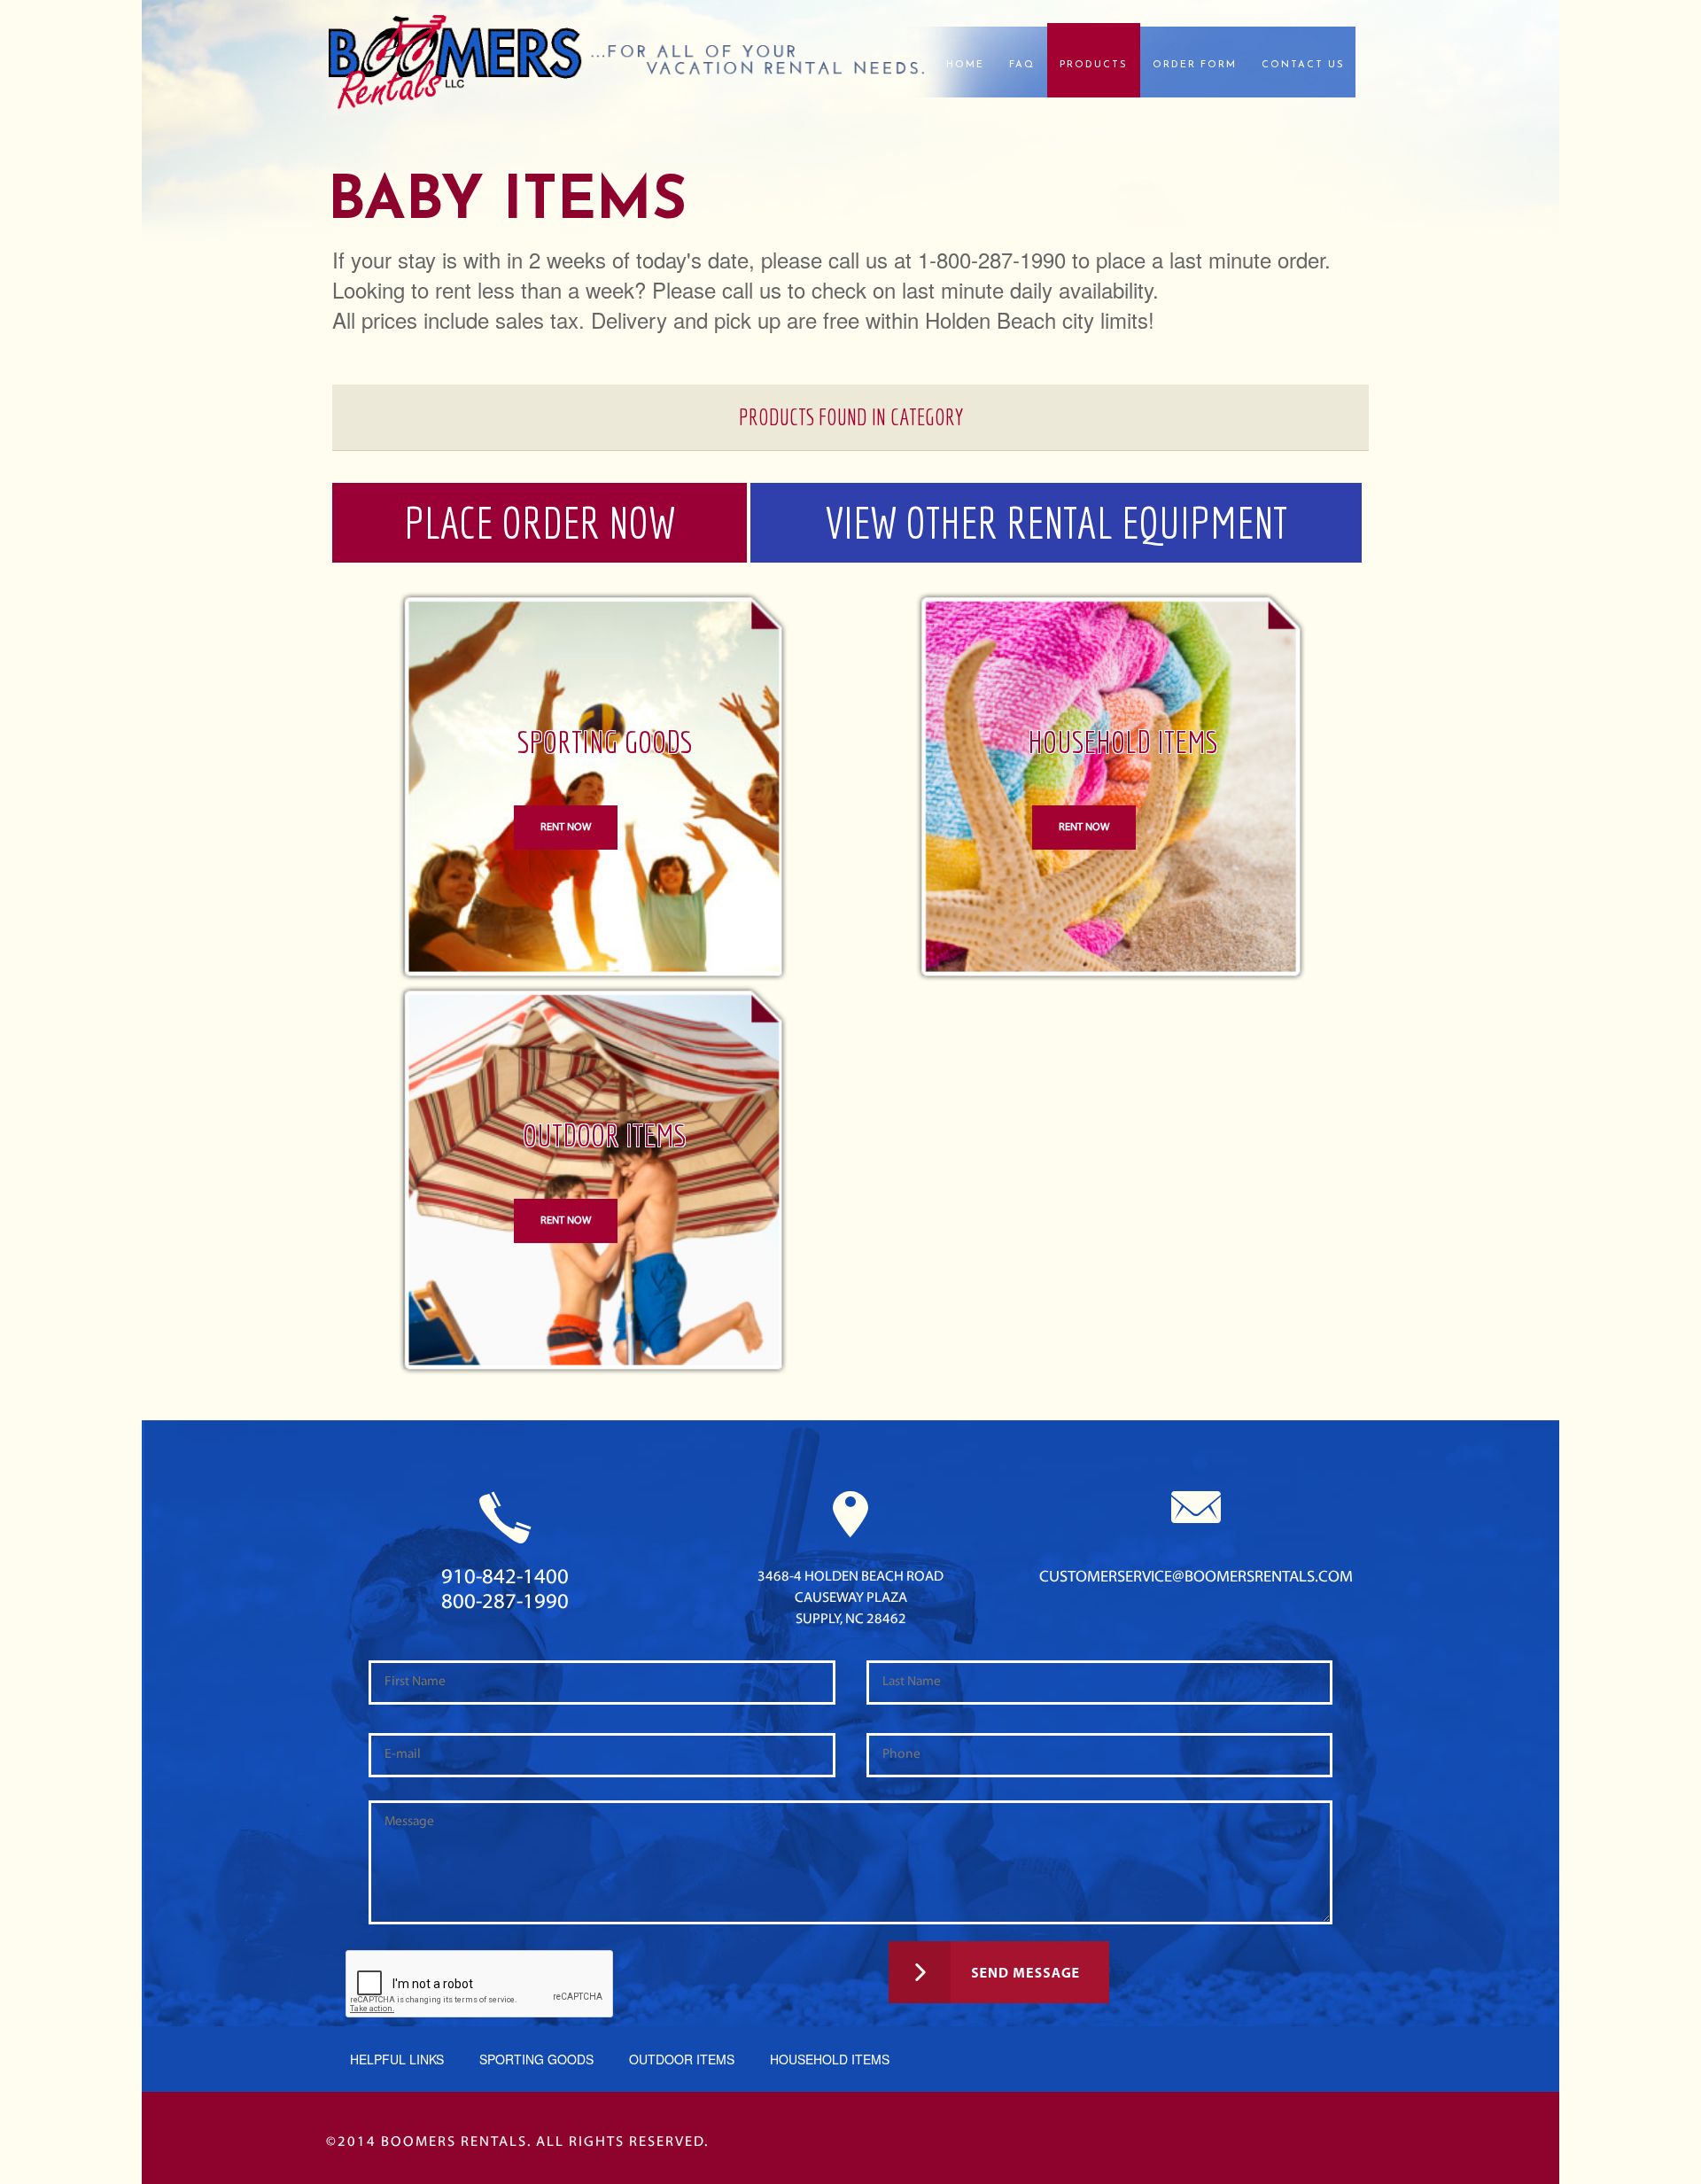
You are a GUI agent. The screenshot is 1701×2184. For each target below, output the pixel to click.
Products (1094, 65)
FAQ (1022, 65)
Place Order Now (540, 522)
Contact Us (1303, 65)
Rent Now (566, 828)
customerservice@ (1196, 1578)
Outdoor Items (682, 2059)
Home (965, 65)
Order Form (1195, 65)
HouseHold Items (830, 2059)
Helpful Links (397, 2059)
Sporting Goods (536, 2059)
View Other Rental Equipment (1056, 522)
